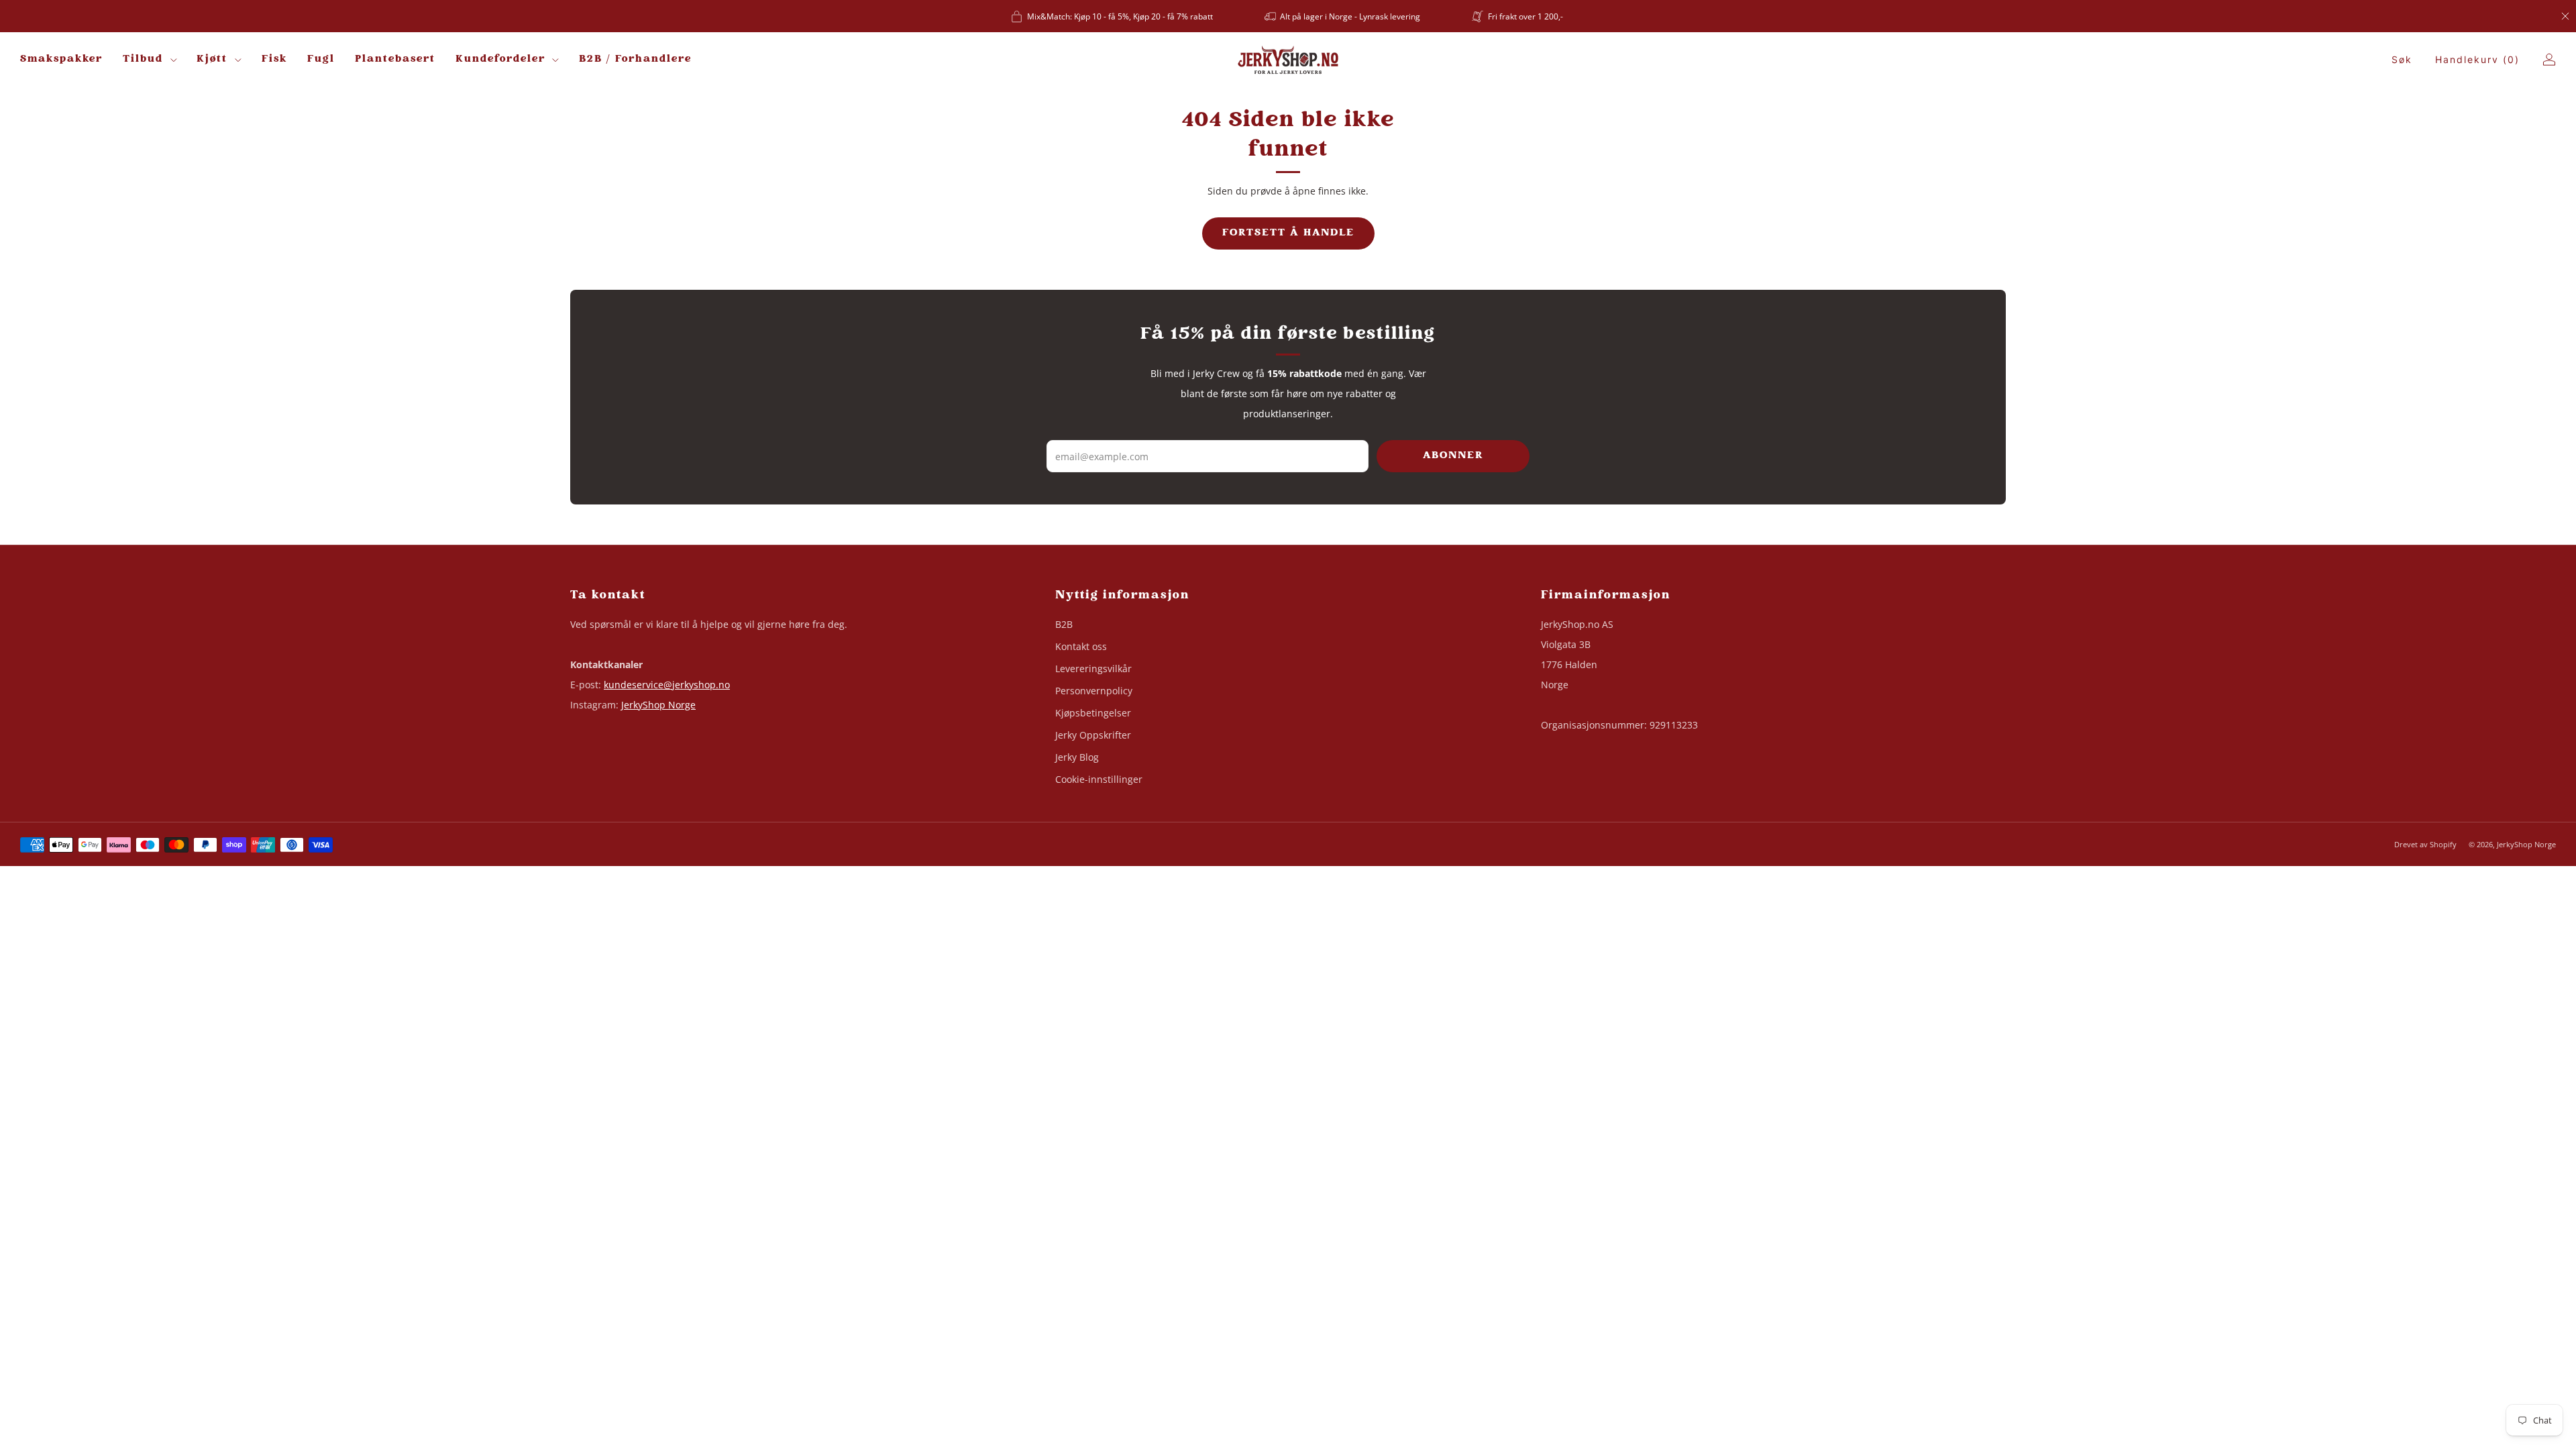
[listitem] (1113, 16)
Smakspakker (61, 59)
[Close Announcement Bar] (2565, 16)
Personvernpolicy (1094, 691)
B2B (1064, 624)
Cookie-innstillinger (1099, 779)
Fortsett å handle (1288, 233)
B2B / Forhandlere (635, 59)
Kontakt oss (1081, 646)
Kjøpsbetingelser (1093, 713)
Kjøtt (212, 59)
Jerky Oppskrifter (1093, 735)
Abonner (1453, 456)
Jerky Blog (1077, 757)
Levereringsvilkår (1093, 668)
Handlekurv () (2477, 59)
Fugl (321, 59)
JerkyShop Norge (658, 705)
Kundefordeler (500, 59)
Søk (2402, 59)
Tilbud (143, 59)
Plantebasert (395, 59)
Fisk (274, 59)
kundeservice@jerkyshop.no (667, 685)
